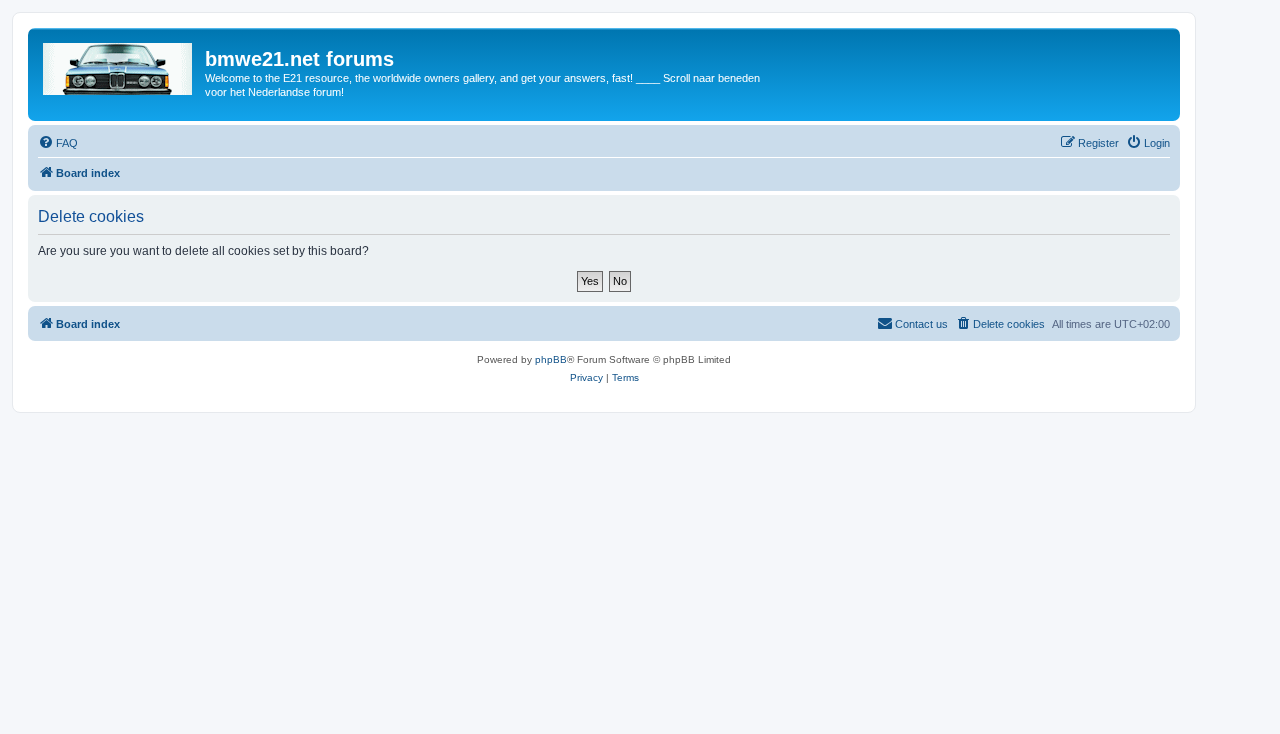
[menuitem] (58, 143)
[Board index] (119, 65)
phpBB (551, 359)
